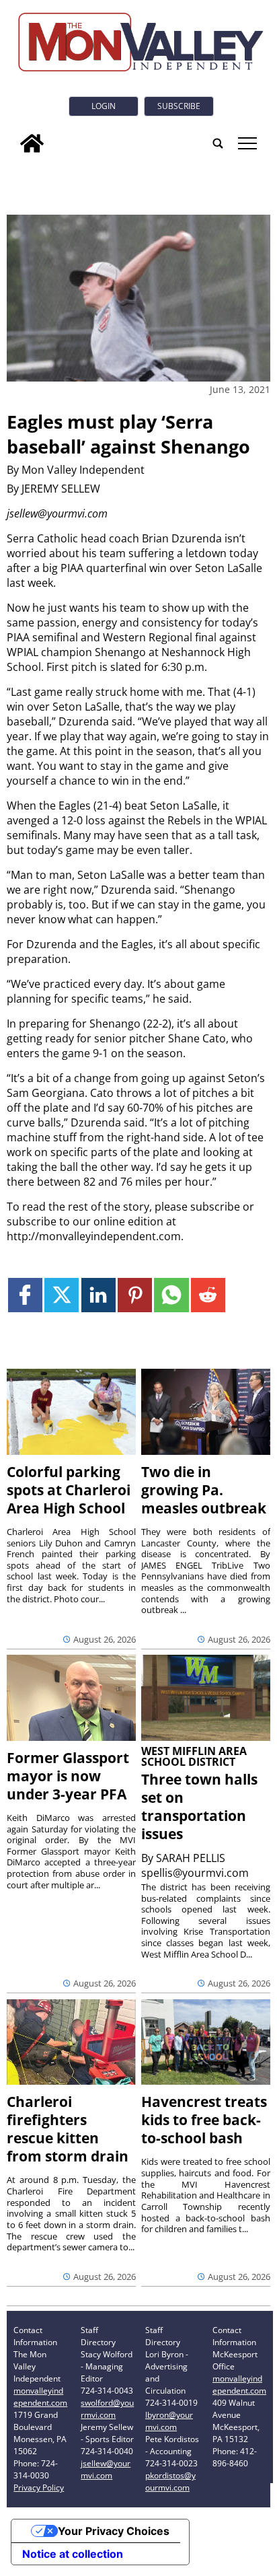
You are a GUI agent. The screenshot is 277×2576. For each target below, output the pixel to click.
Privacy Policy (39, 2488)
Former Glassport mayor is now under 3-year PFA (68, 1776)
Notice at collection (73, 2554)
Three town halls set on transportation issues (199, 1806)
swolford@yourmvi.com (107, 2409)
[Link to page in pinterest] (135, 1295)
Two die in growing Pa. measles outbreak (204, 1490)
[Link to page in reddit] (208, 1295)
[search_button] (218, 143)
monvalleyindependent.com (40, 2397)
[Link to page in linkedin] (98, 1295)
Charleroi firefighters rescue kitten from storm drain (68, 2129)
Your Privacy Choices (114, 2531)
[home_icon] (32, 143)
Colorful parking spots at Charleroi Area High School (69, 1490)
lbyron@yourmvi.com (169, 2421)
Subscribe (179, 106)
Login (104, 106)
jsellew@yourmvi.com (106, 2469)
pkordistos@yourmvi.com (170, 2481)
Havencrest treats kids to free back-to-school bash (204, 2120)
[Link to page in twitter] (62, 1295)
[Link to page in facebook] (25, 1295)
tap (246, 143)
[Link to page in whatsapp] (171, 1295)
